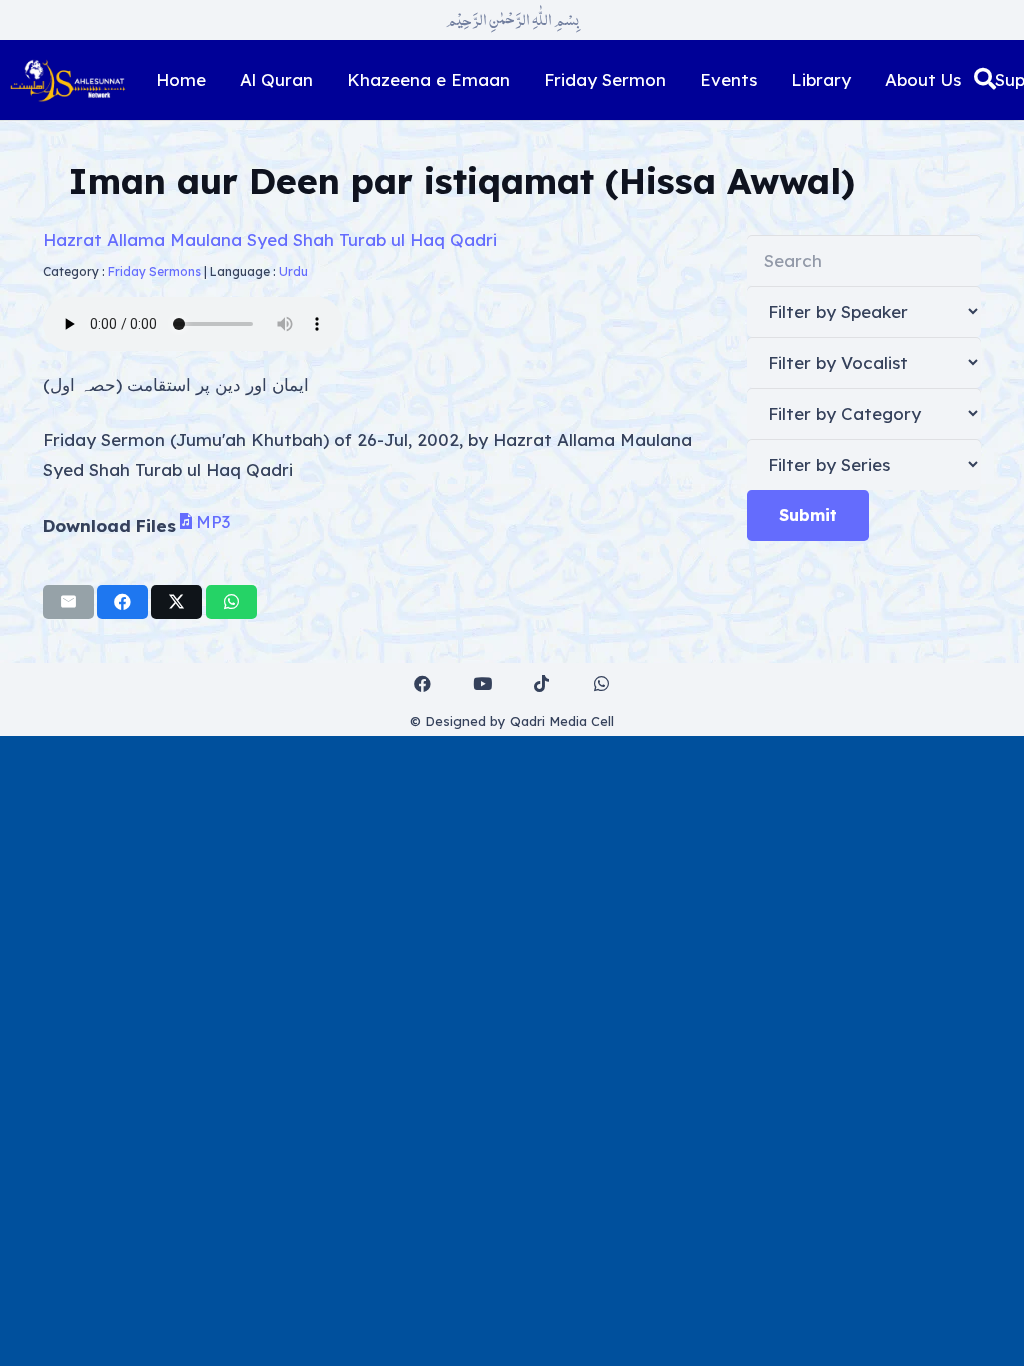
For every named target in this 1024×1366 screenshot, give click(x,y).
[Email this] (68, 602)
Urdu (293, 271)
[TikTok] (542, 684)
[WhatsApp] (601, 684)
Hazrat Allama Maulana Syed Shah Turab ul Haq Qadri (270, 239)
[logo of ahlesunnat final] (67, 80)
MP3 (213, 521)
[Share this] (122, 602)
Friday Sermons (154, 271)
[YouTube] (482, 684)
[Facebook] (423, 684)
